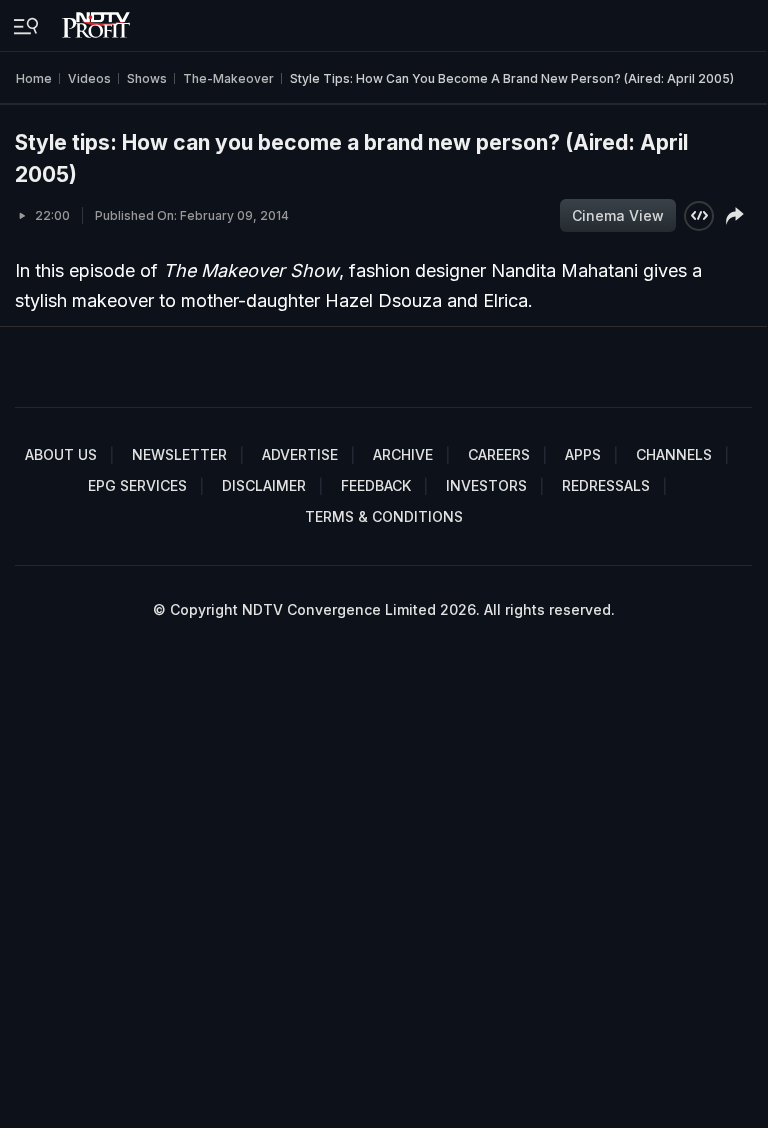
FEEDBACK (376, 485)
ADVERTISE (300, 454)
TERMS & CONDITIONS (384, 516)
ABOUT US (61, 454)
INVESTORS (486, 485)
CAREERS (499, 454)
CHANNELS (674, 454)
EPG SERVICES (137, 485)
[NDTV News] (98, 20)
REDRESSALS (606, 485)
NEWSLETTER (179, 454)
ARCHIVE (403, 454)
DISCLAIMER (264, 485)
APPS (583, 454)
